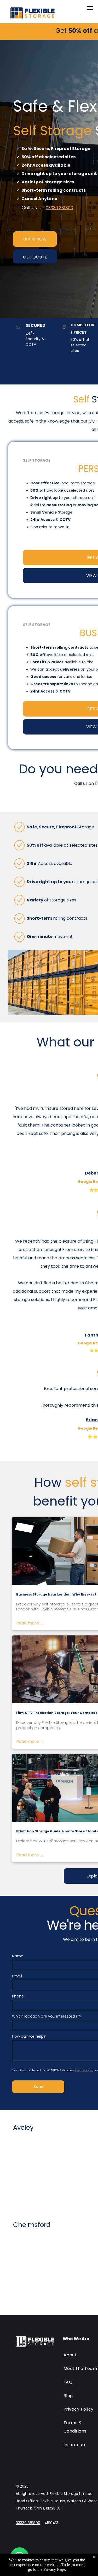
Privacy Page (54, 2569)
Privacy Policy (84, 2070)
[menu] (90, 8)
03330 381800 (59, 208)
